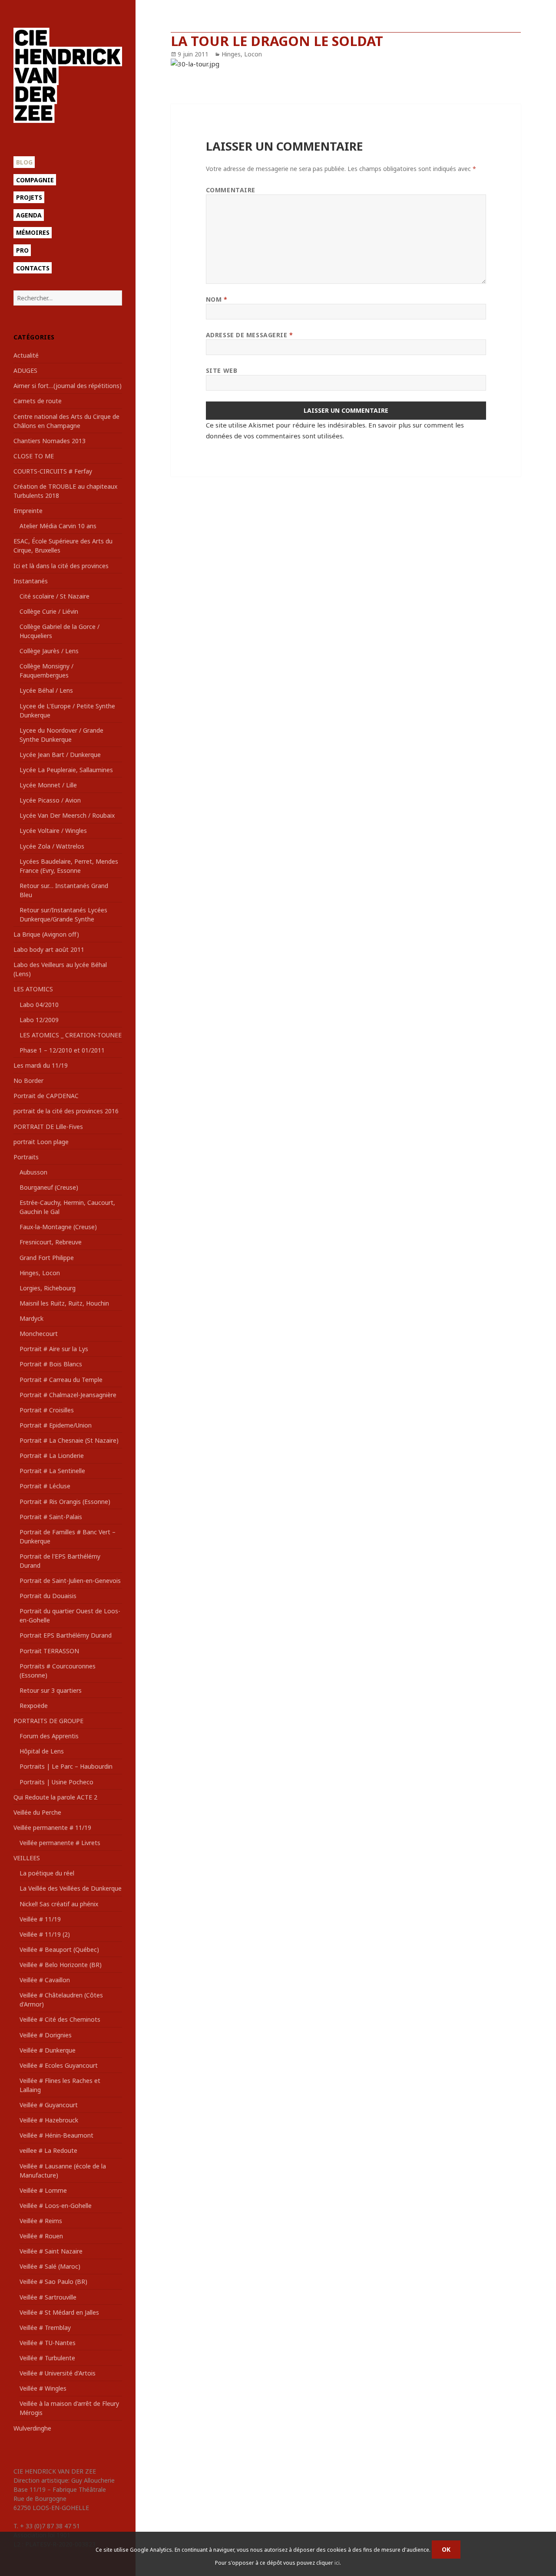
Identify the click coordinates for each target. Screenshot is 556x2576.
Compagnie (35, 180)
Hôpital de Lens (42, 1751)
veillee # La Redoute (48, 2150)
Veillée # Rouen (41, 2236)
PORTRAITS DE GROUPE (48, 1721)
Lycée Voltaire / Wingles (53, 831)
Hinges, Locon (40, 1273)
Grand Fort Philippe (47, 1258)
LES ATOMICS (33, 989)
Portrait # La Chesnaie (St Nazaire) (69, 1440)
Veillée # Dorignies (46, 2035)
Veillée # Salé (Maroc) (50, 2266)
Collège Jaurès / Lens (49, 651)
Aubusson (33, 1172)
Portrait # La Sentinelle (52, 1471)
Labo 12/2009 (39, 1020)
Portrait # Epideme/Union (56, 1425)
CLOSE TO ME (34, 456)
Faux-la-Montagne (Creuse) (58, 1227)
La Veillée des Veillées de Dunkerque (71, 1888)
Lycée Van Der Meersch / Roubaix (67, 815)
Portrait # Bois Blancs (51, 1364)
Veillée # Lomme (43, 2190)
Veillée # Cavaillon (45, 1980)
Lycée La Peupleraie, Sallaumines (66, 770)
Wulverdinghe (32, 2428)
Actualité (26, 355)
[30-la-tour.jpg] (346, 64)
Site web (222, 370)
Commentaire (231, 190)
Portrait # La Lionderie (52, 1456)
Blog (24, 162)
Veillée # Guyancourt (49, 2105)
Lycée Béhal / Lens (46, 690)
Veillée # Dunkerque (48, 2050)
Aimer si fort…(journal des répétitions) (68, 386)
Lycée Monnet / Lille (48, 785)
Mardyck (31, 1318)
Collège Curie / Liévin (49, 611)
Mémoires (33, 232)
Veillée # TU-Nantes (48, 2343)
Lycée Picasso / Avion (50, 800)
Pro (22, 250)
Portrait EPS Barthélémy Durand (66, 1635)
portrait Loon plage (41, 1142)
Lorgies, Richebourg (48, 1288)
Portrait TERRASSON (49, 1651)
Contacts (33, 268)
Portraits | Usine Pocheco (56, 1782)
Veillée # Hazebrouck (49, 2120)
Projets (29, 197)
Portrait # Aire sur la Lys (54, 1349)
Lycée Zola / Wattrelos (52, 846)
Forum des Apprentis (49, 1736)
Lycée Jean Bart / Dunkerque (60, 755)
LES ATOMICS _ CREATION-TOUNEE (71, 1035)
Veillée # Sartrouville (48, 2297)
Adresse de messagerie (250, 335)
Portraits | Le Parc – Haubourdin (66, 1766)
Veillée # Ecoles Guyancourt (59, 2065)
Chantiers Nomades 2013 (50, 441)
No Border (28, 1081)
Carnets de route (38, 401)
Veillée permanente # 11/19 (52, 1828)
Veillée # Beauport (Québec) (59, 1949)
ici (337, 2563)
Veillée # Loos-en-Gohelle (56, 2206)
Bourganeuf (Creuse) (49, 1187)
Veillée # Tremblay (45, 2328)
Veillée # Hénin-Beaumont (56, 2135)
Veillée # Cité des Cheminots (60, 2019)
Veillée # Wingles (43, 2388)
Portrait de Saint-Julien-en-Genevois (70, 1581)
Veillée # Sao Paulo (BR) (53, 2282)
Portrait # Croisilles (47, 1410)
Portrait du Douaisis (48, 1596)
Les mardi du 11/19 (41, 1065)
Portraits (26, 1157)
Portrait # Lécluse (45, 1486)
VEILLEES (27, 1858)
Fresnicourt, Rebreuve (51, 1242)
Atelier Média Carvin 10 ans (58, 526)
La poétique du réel (47, 1873)
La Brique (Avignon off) (46, 934)
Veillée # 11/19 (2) (45, 1934)
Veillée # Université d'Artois (58, 2373)
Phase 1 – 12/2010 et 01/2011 (62, 1050)
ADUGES (25, 370)
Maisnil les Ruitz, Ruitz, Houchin (64, 1303)
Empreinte (28, 511)
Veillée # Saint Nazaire (51, 2251)
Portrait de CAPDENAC (46, 1096)
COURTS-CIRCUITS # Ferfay (53, 471)
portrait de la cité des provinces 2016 (66, 1111)
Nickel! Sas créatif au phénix (59, 1904)
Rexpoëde (34, 1706)
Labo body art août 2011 (49, 949)
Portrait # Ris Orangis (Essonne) (65, 1502)
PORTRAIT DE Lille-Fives (48, 1127)
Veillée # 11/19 (40, 1919)
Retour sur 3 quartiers (51, 1690)
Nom (217, 299)
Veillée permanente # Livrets (60, 1843)
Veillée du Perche (37, 1812)
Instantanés (31, 581)
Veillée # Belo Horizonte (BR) (61, 1965)
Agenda (29, 215)
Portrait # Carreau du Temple (61, 1380)
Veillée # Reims (41, 2221)
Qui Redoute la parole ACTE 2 (55, 1797)
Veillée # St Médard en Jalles (59, 2312)
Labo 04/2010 (39, 1005)
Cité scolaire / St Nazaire (55, 596)
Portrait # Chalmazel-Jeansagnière (68, 1395)
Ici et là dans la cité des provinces (61, 566)
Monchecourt (39, 1334)
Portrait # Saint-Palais (51, 1517)
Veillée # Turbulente (47, 2358)
